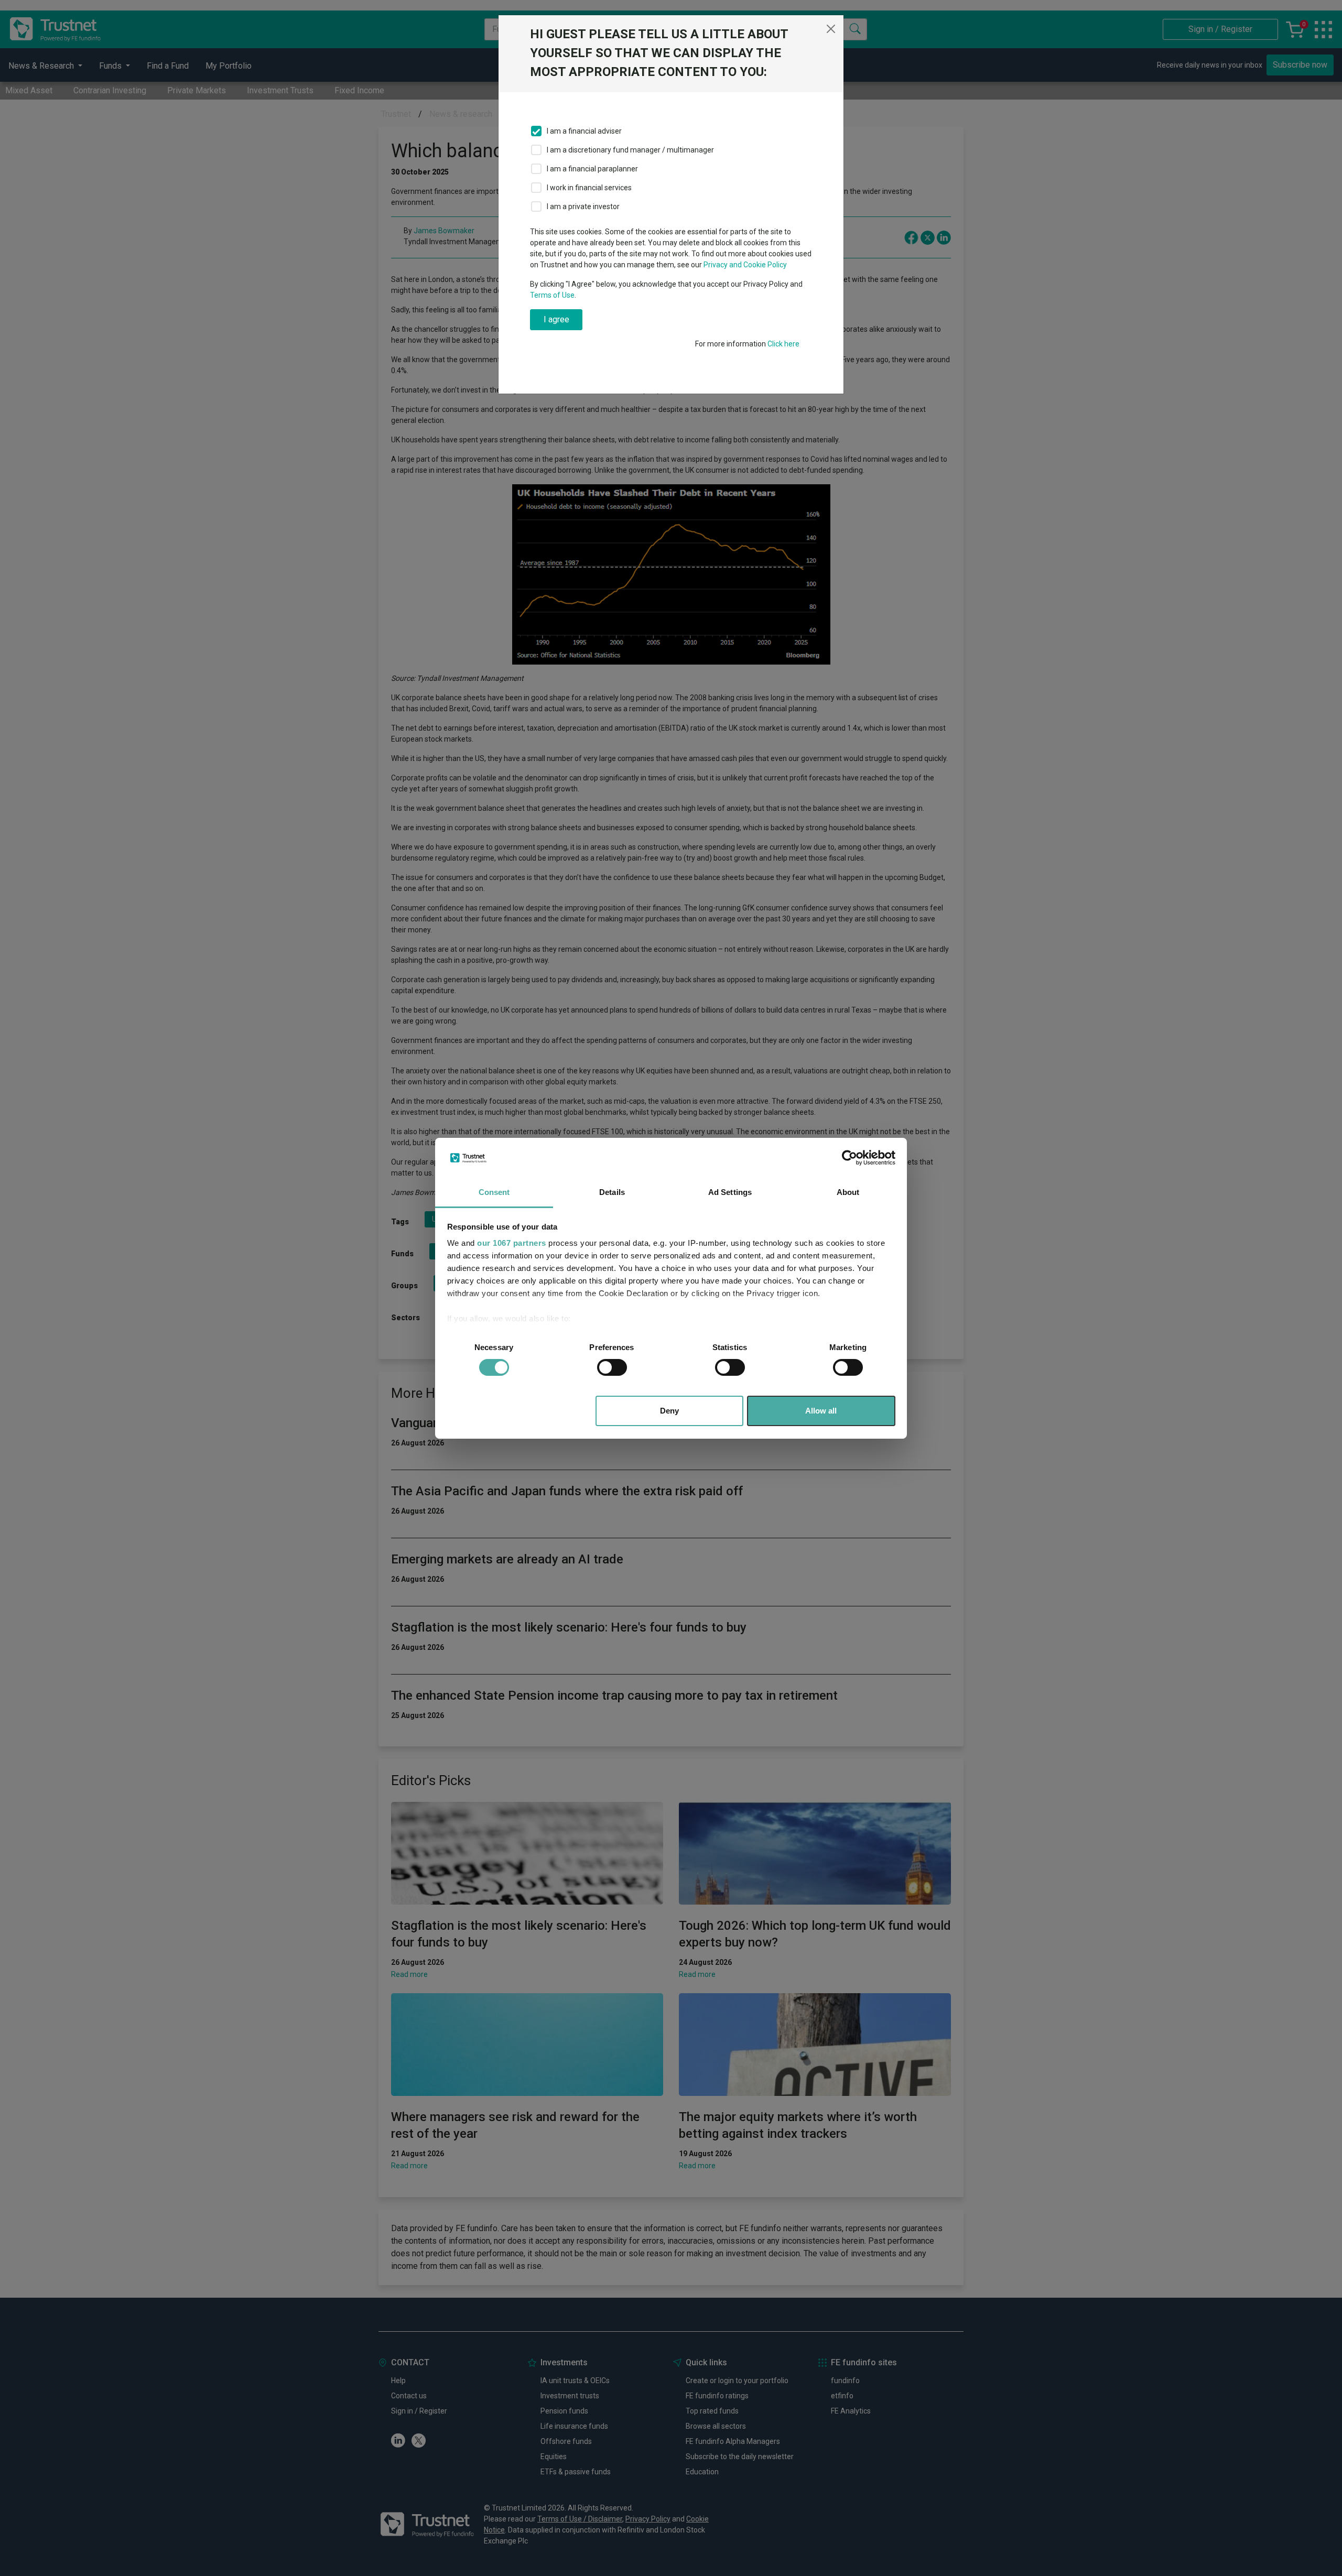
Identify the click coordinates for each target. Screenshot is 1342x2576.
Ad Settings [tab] (730, 1192)
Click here (783, 344)
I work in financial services (589, 188)
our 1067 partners (512, 1243)
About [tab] (848, 1192)
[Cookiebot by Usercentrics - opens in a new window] (849, 1158)
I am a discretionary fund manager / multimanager (630, 150)
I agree (556, 319)
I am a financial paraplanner (592, 169)
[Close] (831, 29)
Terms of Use (552, 295)
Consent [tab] (494, 1192)
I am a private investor (583, 206)
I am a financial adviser (584, 131)
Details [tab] (612, 1192)
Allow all (821, 1411)
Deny (669, 1411)
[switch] (612, 1367)
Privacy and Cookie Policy (745, 265)
